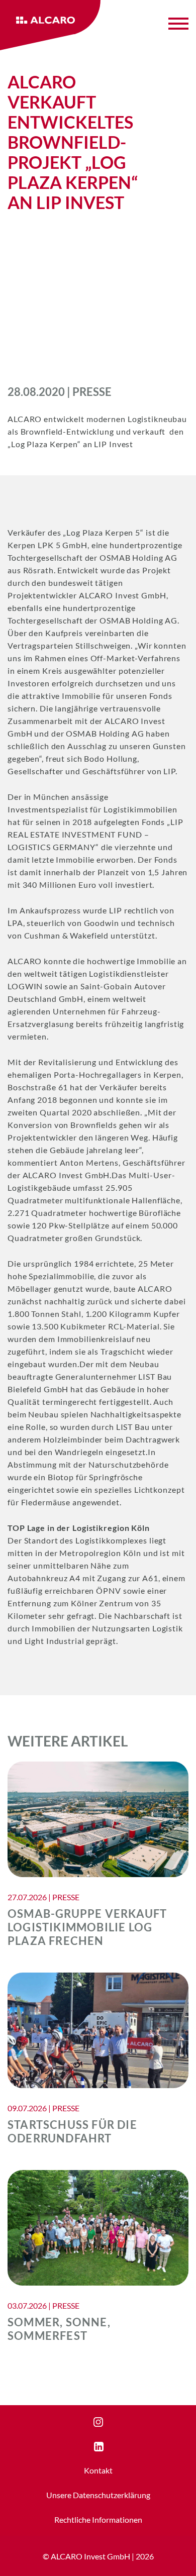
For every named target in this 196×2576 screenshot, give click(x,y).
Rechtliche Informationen (98, 2519)
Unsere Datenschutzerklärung (98, 2495)
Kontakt (98, 2470)
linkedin (108, 2447)
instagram (111, 2422)
